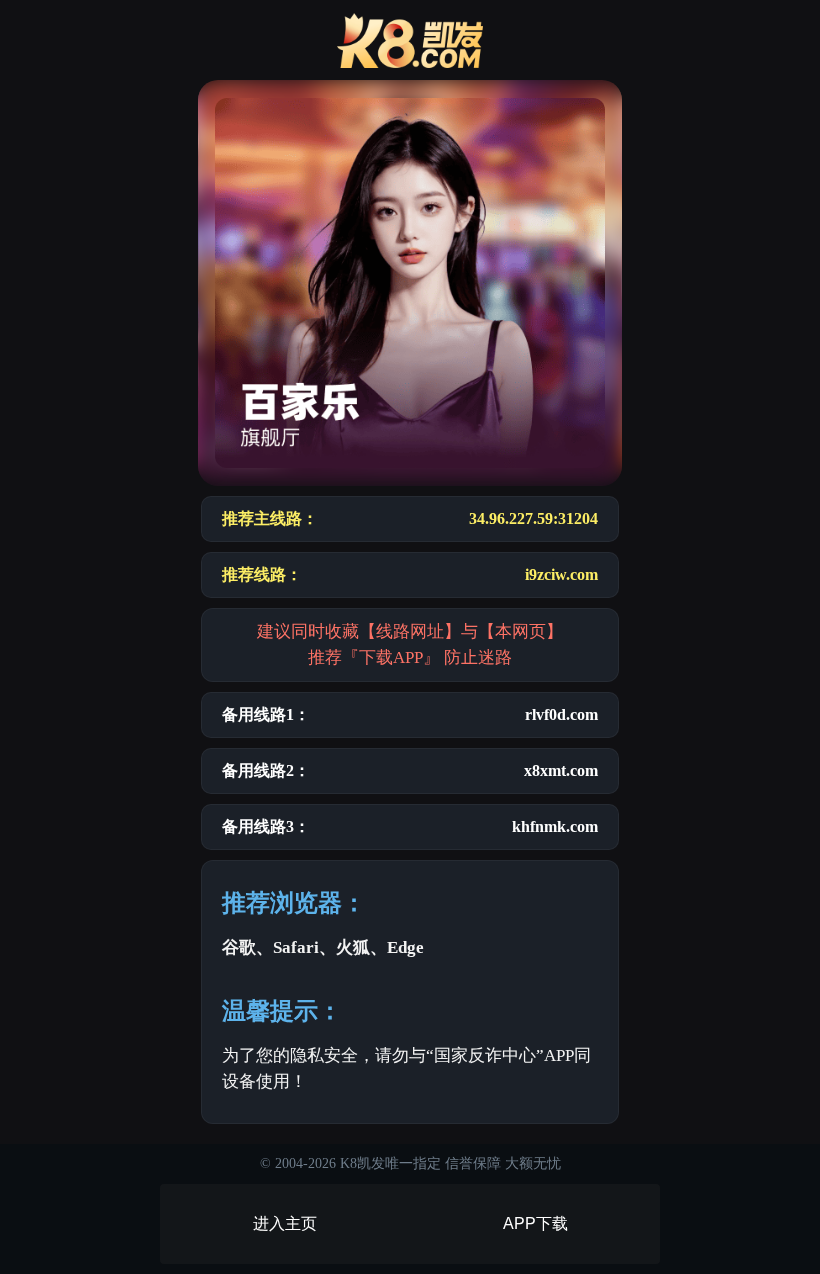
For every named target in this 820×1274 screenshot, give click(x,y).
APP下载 (535, 1223)
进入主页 (285, 1223)
